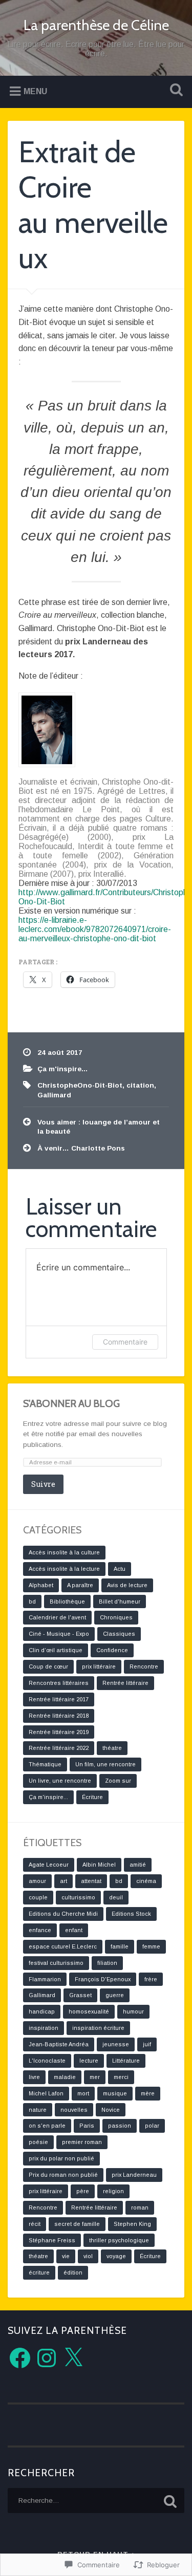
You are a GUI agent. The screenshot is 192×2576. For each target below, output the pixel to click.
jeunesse (116, 2044)
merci (121, 2077)
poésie (38, 2142)
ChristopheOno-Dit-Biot (80, 1085)
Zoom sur (118, 1781)
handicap (42, 2011)
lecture (89, 2061)
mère (148, 2093)
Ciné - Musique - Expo (59, 1634)
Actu (120, 1569)
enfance (40, 1930)
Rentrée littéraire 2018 (59, 1716)
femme (151, 1946)
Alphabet (41, 1585)
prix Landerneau (134, 2175)
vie (66, 2256)
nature (38, 2110)
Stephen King (132, 2224)
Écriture (92, 1797)
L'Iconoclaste (47, 2061)
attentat (91, 1881)
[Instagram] (47, 2358)
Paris (87, 2126)
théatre (112, 1748)
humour (133, 2011)
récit (35, 2224)
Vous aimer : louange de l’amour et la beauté (99, 1127)
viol (88, 2256)
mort (83, 2093)
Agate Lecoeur (49, 1865)
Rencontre (144, 1666)
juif (147, 2044)
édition (73, 2272)
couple (38, 1897)
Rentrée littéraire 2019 (59, 1732)
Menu (35, 91)
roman (140, 2207)
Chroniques (116, 1617)
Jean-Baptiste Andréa (59, 2044)
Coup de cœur (48, 1666)
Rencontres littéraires (59, 1683)
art (63, 1881)
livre (34, 2077)
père (83, 2191)
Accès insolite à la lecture (64, 1569)
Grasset (80, 1995)
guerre (115, 1995)
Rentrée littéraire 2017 (59, 1699)
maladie (65, 2077)
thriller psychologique (119, 2240)
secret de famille (77, 2224)
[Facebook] (20, 2358)
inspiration (44, 2028)
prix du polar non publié (61, 2158)
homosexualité (89, 2011)
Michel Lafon (46, 2093)
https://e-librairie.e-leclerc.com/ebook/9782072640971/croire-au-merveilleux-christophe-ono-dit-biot (95, 929)
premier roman (82, 2142)
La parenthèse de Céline (96, 25)
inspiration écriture (98, 2028)
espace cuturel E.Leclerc (63, 1946)
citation (140, 1085)
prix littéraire (99, 1666)
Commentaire (125, 1342)
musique (115, 2093)
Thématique (45, 1764)
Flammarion (45, 1979)
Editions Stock (131, 1914)
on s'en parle (47, 2126)
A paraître (80, 1585)
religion (113, 2191)
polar (152, 2126)
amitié (138, 1865)
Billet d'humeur (120, 1601)
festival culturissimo (56, 1963)
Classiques (119, 1634)
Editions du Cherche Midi (63, 1914)
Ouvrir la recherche (174, 91)
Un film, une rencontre (105, 1764)
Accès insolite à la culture (64, 1552)
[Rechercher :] (96, 2501)
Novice (111, 2110)
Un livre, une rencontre (60, 1781)
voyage (116, 2256)
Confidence (112, 1650)
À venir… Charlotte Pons (81, 1148)
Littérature (126, 2061)
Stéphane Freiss (52, 2240)
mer (95, 2077)
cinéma (146, 1881)
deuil (116, 1897)
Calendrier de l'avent (57, 1617)
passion (120, 2126)
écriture (39, 2272)
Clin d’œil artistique (56, 1650)
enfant (74, 1930)
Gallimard (54, 1095)
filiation (107, 1963)
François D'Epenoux (103, 1979)
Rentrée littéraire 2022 (59, 1748)
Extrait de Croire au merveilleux (93, 204)
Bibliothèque (67, 1601)
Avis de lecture (127, 1585)
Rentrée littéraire (125, 1683)
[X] (73, 2358)
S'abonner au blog (71, 1403)
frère (151, 1979)
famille (120, 1946)
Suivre (43, 1484)
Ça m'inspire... (62, 1069)
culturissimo (78, 1897)
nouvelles (74, 2110)
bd (32, 1601)
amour (37, 1881)
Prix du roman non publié (63, 2175)
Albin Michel (99, 1865)
